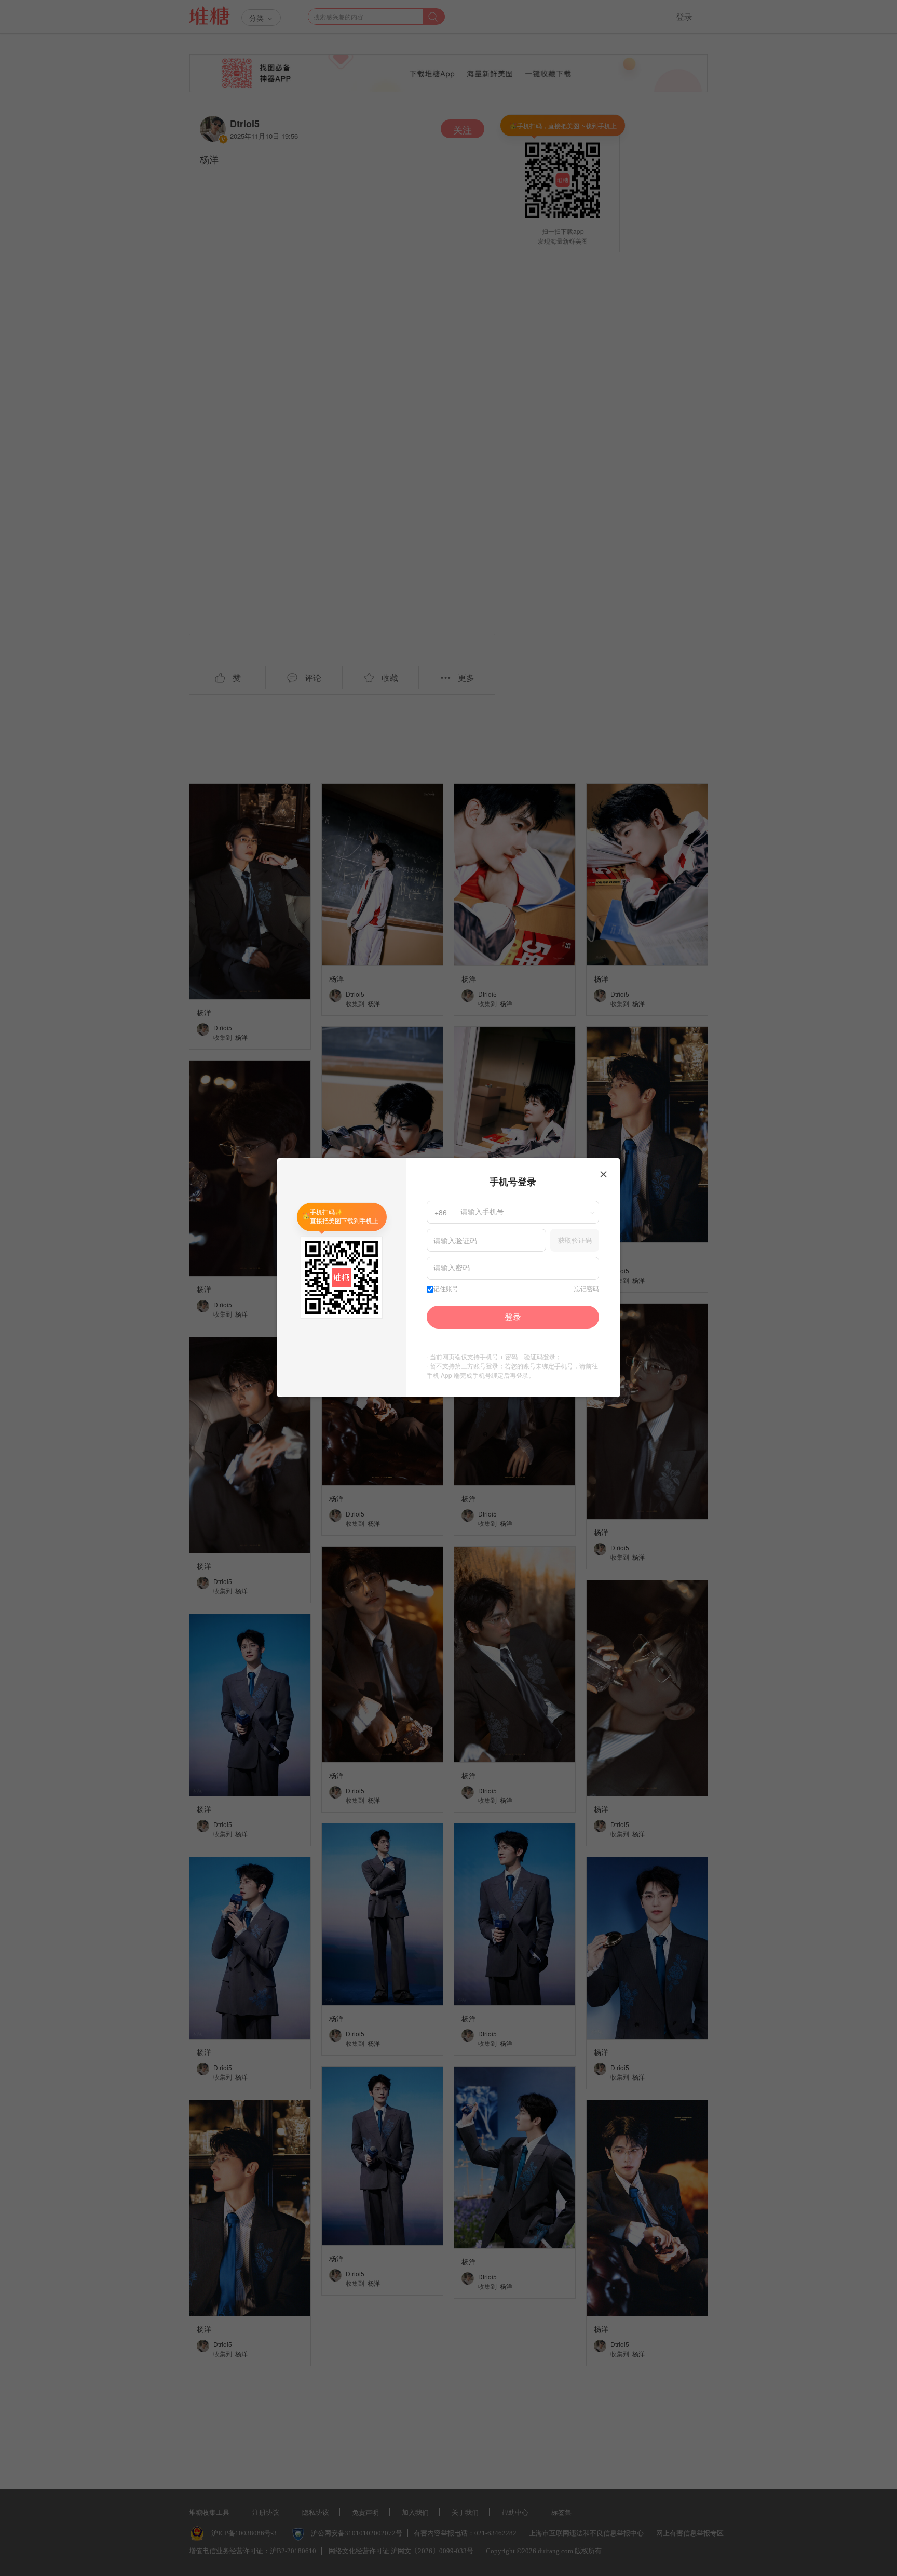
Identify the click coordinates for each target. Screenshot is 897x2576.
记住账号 (446, 1289)
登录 (513, 1317)
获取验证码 (575, 1240)
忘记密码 (587, 1289)
